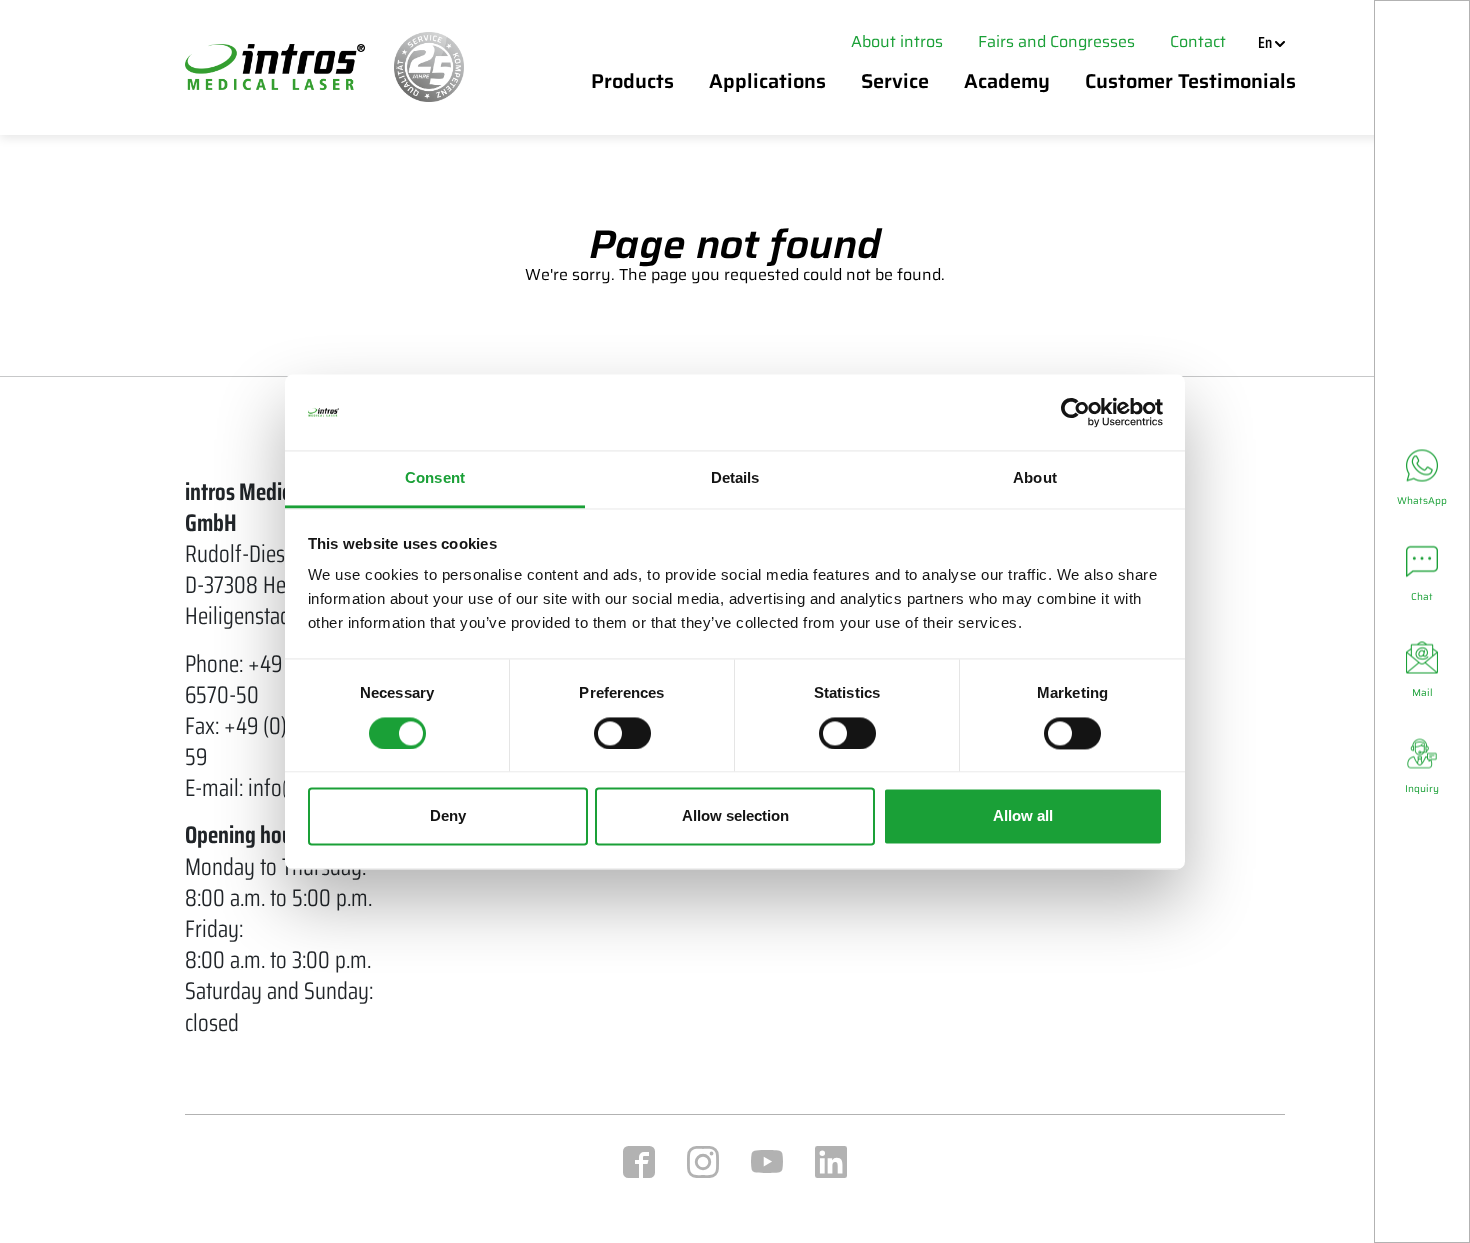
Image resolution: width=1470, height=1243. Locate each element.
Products (632, 81)
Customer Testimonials (1185, 81)
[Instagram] (703, 1160)
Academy (1007, 81)
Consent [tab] (435, 478)
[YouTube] (767, 1160)
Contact (1198, 41)
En (1266, 43)
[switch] (622, 733)
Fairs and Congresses (1056, 41)
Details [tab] (735, 478)
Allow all (1023, 816)
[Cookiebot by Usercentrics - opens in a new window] (1075, 412)
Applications (767, 81)
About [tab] (1035, 478)
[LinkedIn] (831, 1160)
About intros (897, 41)
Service (895, 81)
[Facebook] (639, 1160)
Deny (448, 816)
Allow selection (735, 816)
